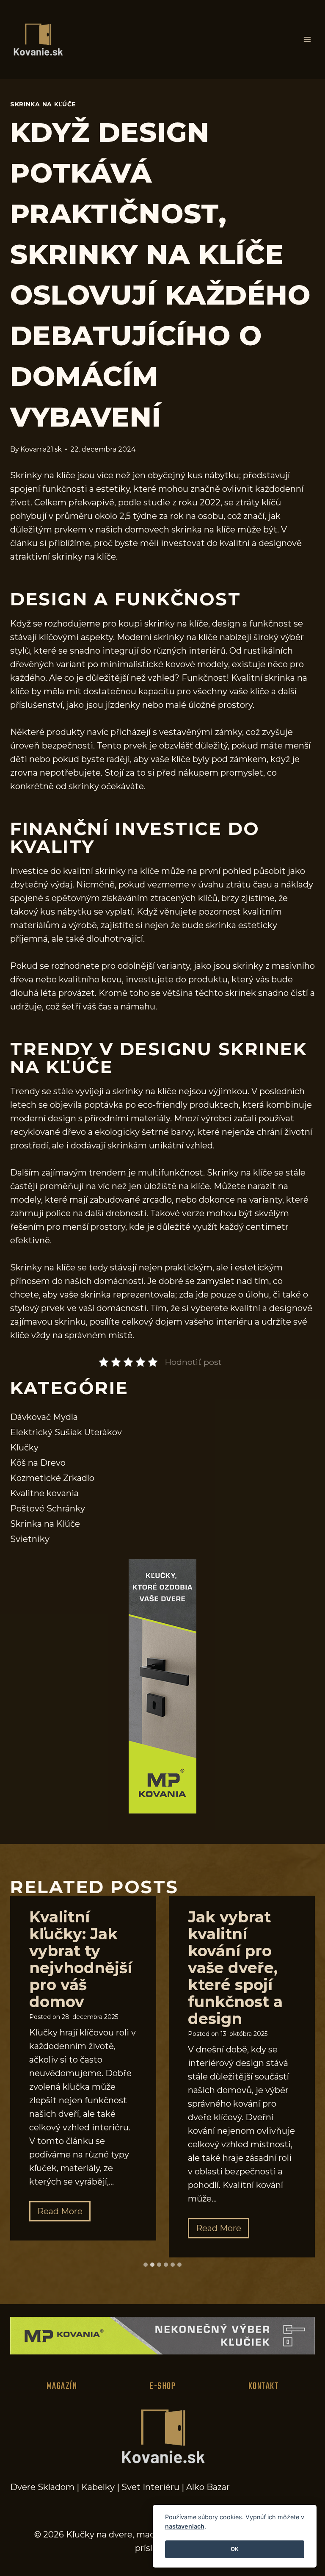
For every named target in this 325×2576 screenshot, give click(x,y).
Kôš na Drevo (38, 1463)
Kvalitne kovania (44, 1493)
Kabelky (98, 2487)
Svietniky (30, 1539)
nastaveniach (185, 2526)
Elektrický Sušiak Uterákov (66, 1432)
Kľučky (24, 1447)
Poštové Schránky (48, 1508)
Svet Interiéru (150, 2487)
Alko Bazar (208, 2487)
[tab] (146, 2265)
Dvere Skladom (42, 2487)
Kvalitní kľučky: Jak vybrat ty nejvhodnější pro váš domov (81, 1959)
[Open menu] (307, 40)
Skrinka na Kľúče (43, 104)
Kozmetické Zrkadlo (52, 1478)
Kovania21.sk (41, 449)
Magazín (62, 2386)
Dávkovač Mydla (44, 1417)
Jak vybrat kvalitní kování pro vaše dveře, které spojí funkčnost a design (235, 1968)
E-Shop (163, 2386)
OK (235, 2549)
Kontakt (264, 2386)
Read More (64, 2214)
